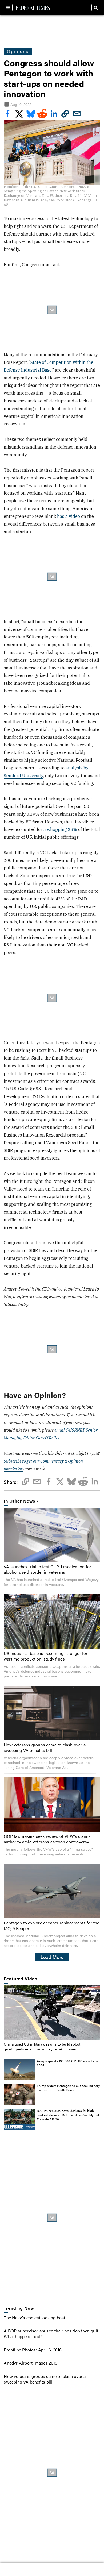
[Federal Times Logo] (33, 7)
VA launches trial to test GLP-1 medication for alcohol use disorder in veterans (47, 1569)
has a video (69, 516)
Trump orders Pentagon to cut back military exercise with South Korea (68, 2088)
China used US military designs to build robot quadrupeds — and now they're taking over (42, 2046)
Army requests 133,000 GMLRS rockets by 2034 (67, 2063)
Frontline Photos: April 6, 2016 (33, 2350)
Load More (52, 1957)
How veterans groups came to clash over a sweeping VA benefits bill (45, 1747)
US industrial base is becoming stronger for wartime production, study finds (46, 1656)
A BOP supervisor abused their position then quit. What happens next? (51, 2334)
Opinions (18, 51)
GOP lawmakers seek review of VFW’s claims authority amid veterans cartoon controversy (47, 1839)
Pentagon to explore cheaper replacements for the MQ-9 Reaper (52, 1926)
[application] (52, 2013)
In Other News (19, 1501)
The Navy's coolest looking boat (34, 2318)
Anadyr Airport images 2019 (31, 2363)
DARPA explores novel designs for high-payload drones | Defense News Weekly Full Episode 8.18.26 (68, 2115)
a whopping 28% (60, 829)
